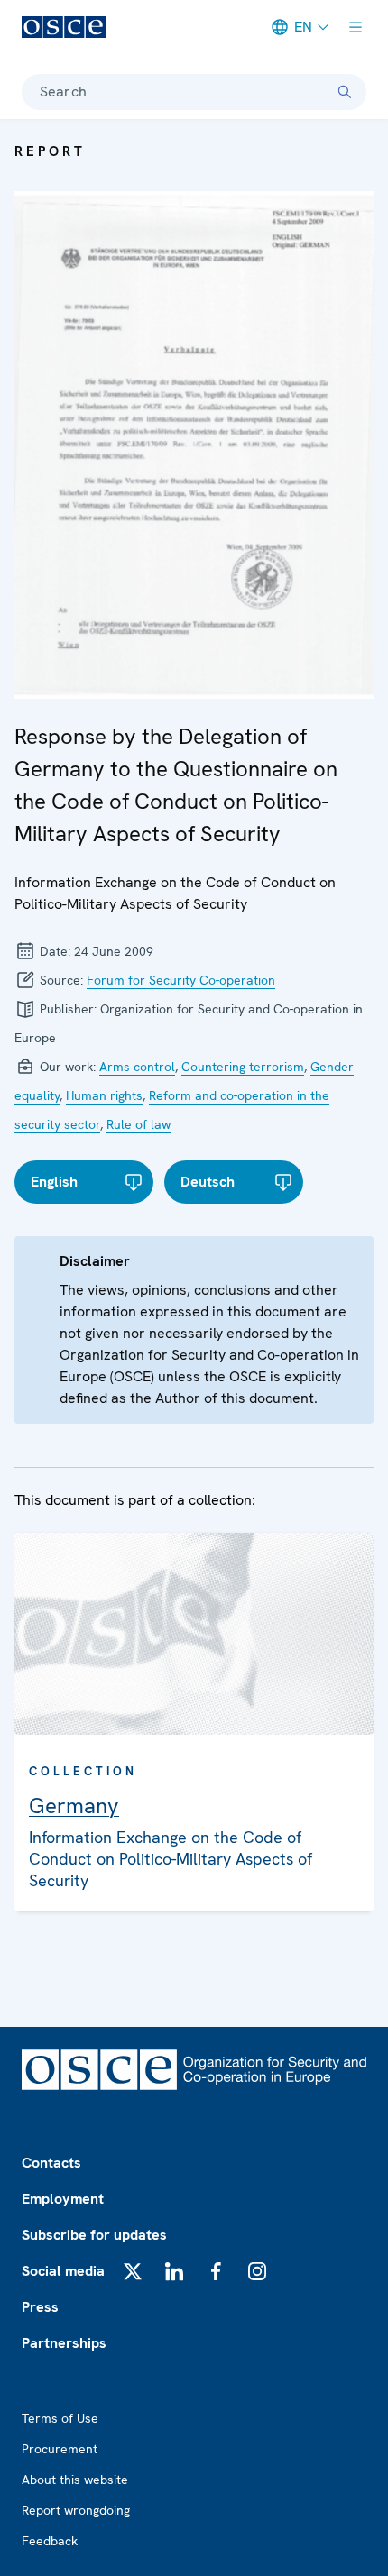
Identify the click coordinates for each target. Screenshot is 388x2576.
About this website (75, 2480)
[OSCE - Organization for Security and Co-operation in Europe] (64, 27)
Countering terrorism (243, 1067)
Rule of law (139, 1124)
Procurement (60, 2449)
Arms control (137, 1067)
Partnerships (64, 2343)
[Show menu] (356, 27)
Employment (63, 2199)
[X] (133, 2271)
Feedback (50, 2541)
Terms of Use (60, 2418)
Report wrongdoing (76, 2510)
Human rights (104, 1095)
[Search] (345, 92)
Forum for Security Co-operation (181, 980)
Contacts (51, 2163)
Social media (63, 2271)
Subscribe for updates (94, 2235)
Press (40, 2307)
